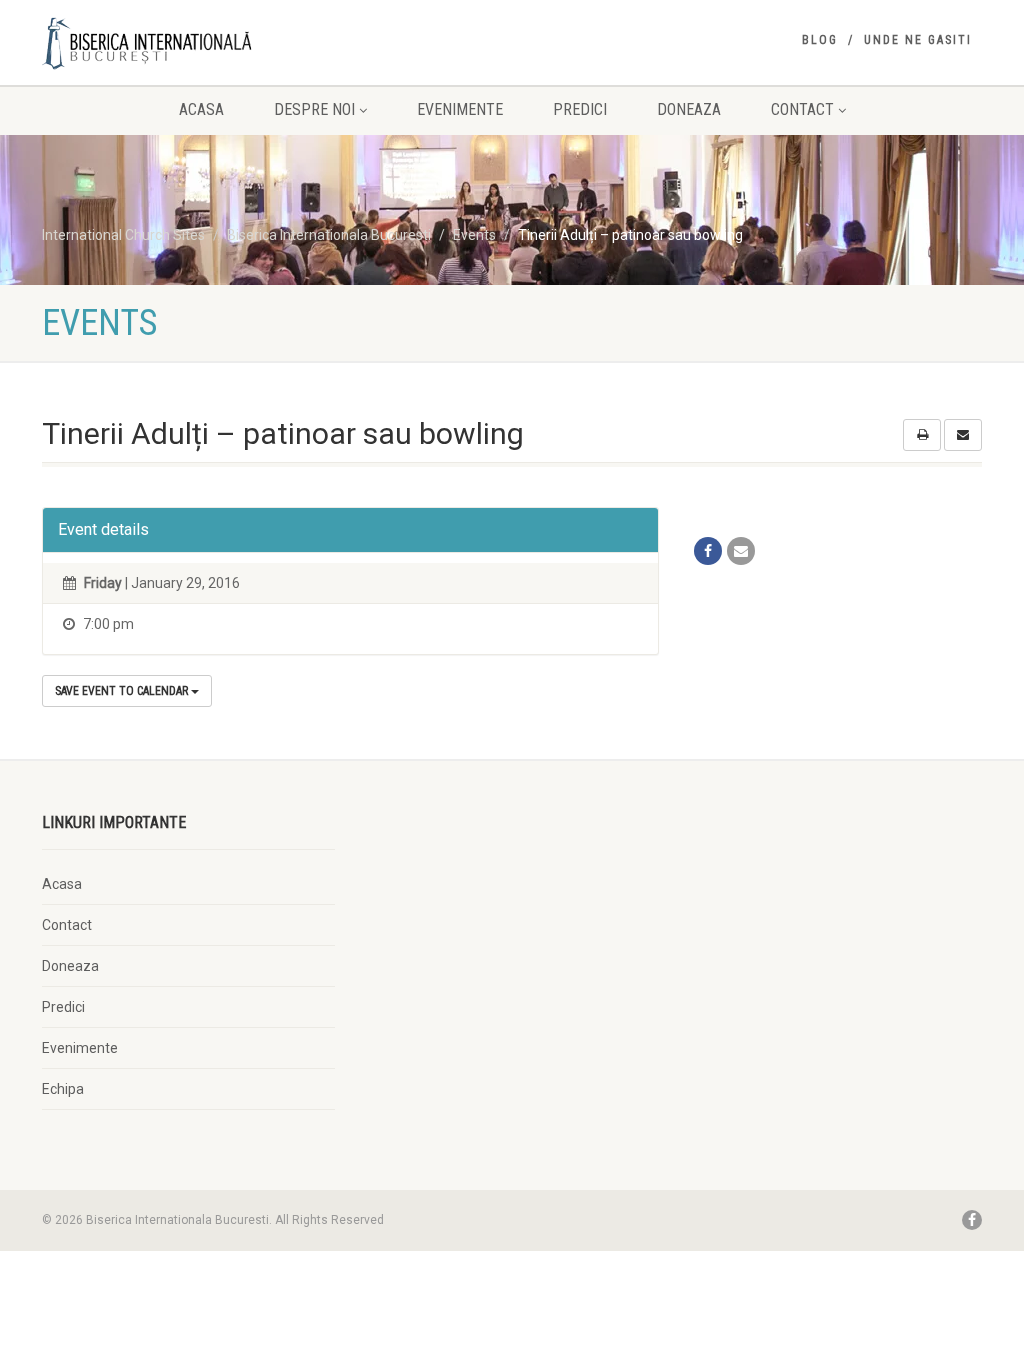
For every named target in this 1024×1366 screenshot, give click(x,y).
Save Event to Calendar (123, 691)
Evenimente (460, 109)
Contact (802, 109)
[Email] (741, 551)
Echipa (63, 1089)
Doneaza (689, 109)
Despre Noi (314, 109)
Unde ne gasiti (918, 40)
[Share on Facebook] (708, 551)
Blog (820, 40)
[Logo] (188, 43)
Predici (580, 109)
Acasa (201, 109)
